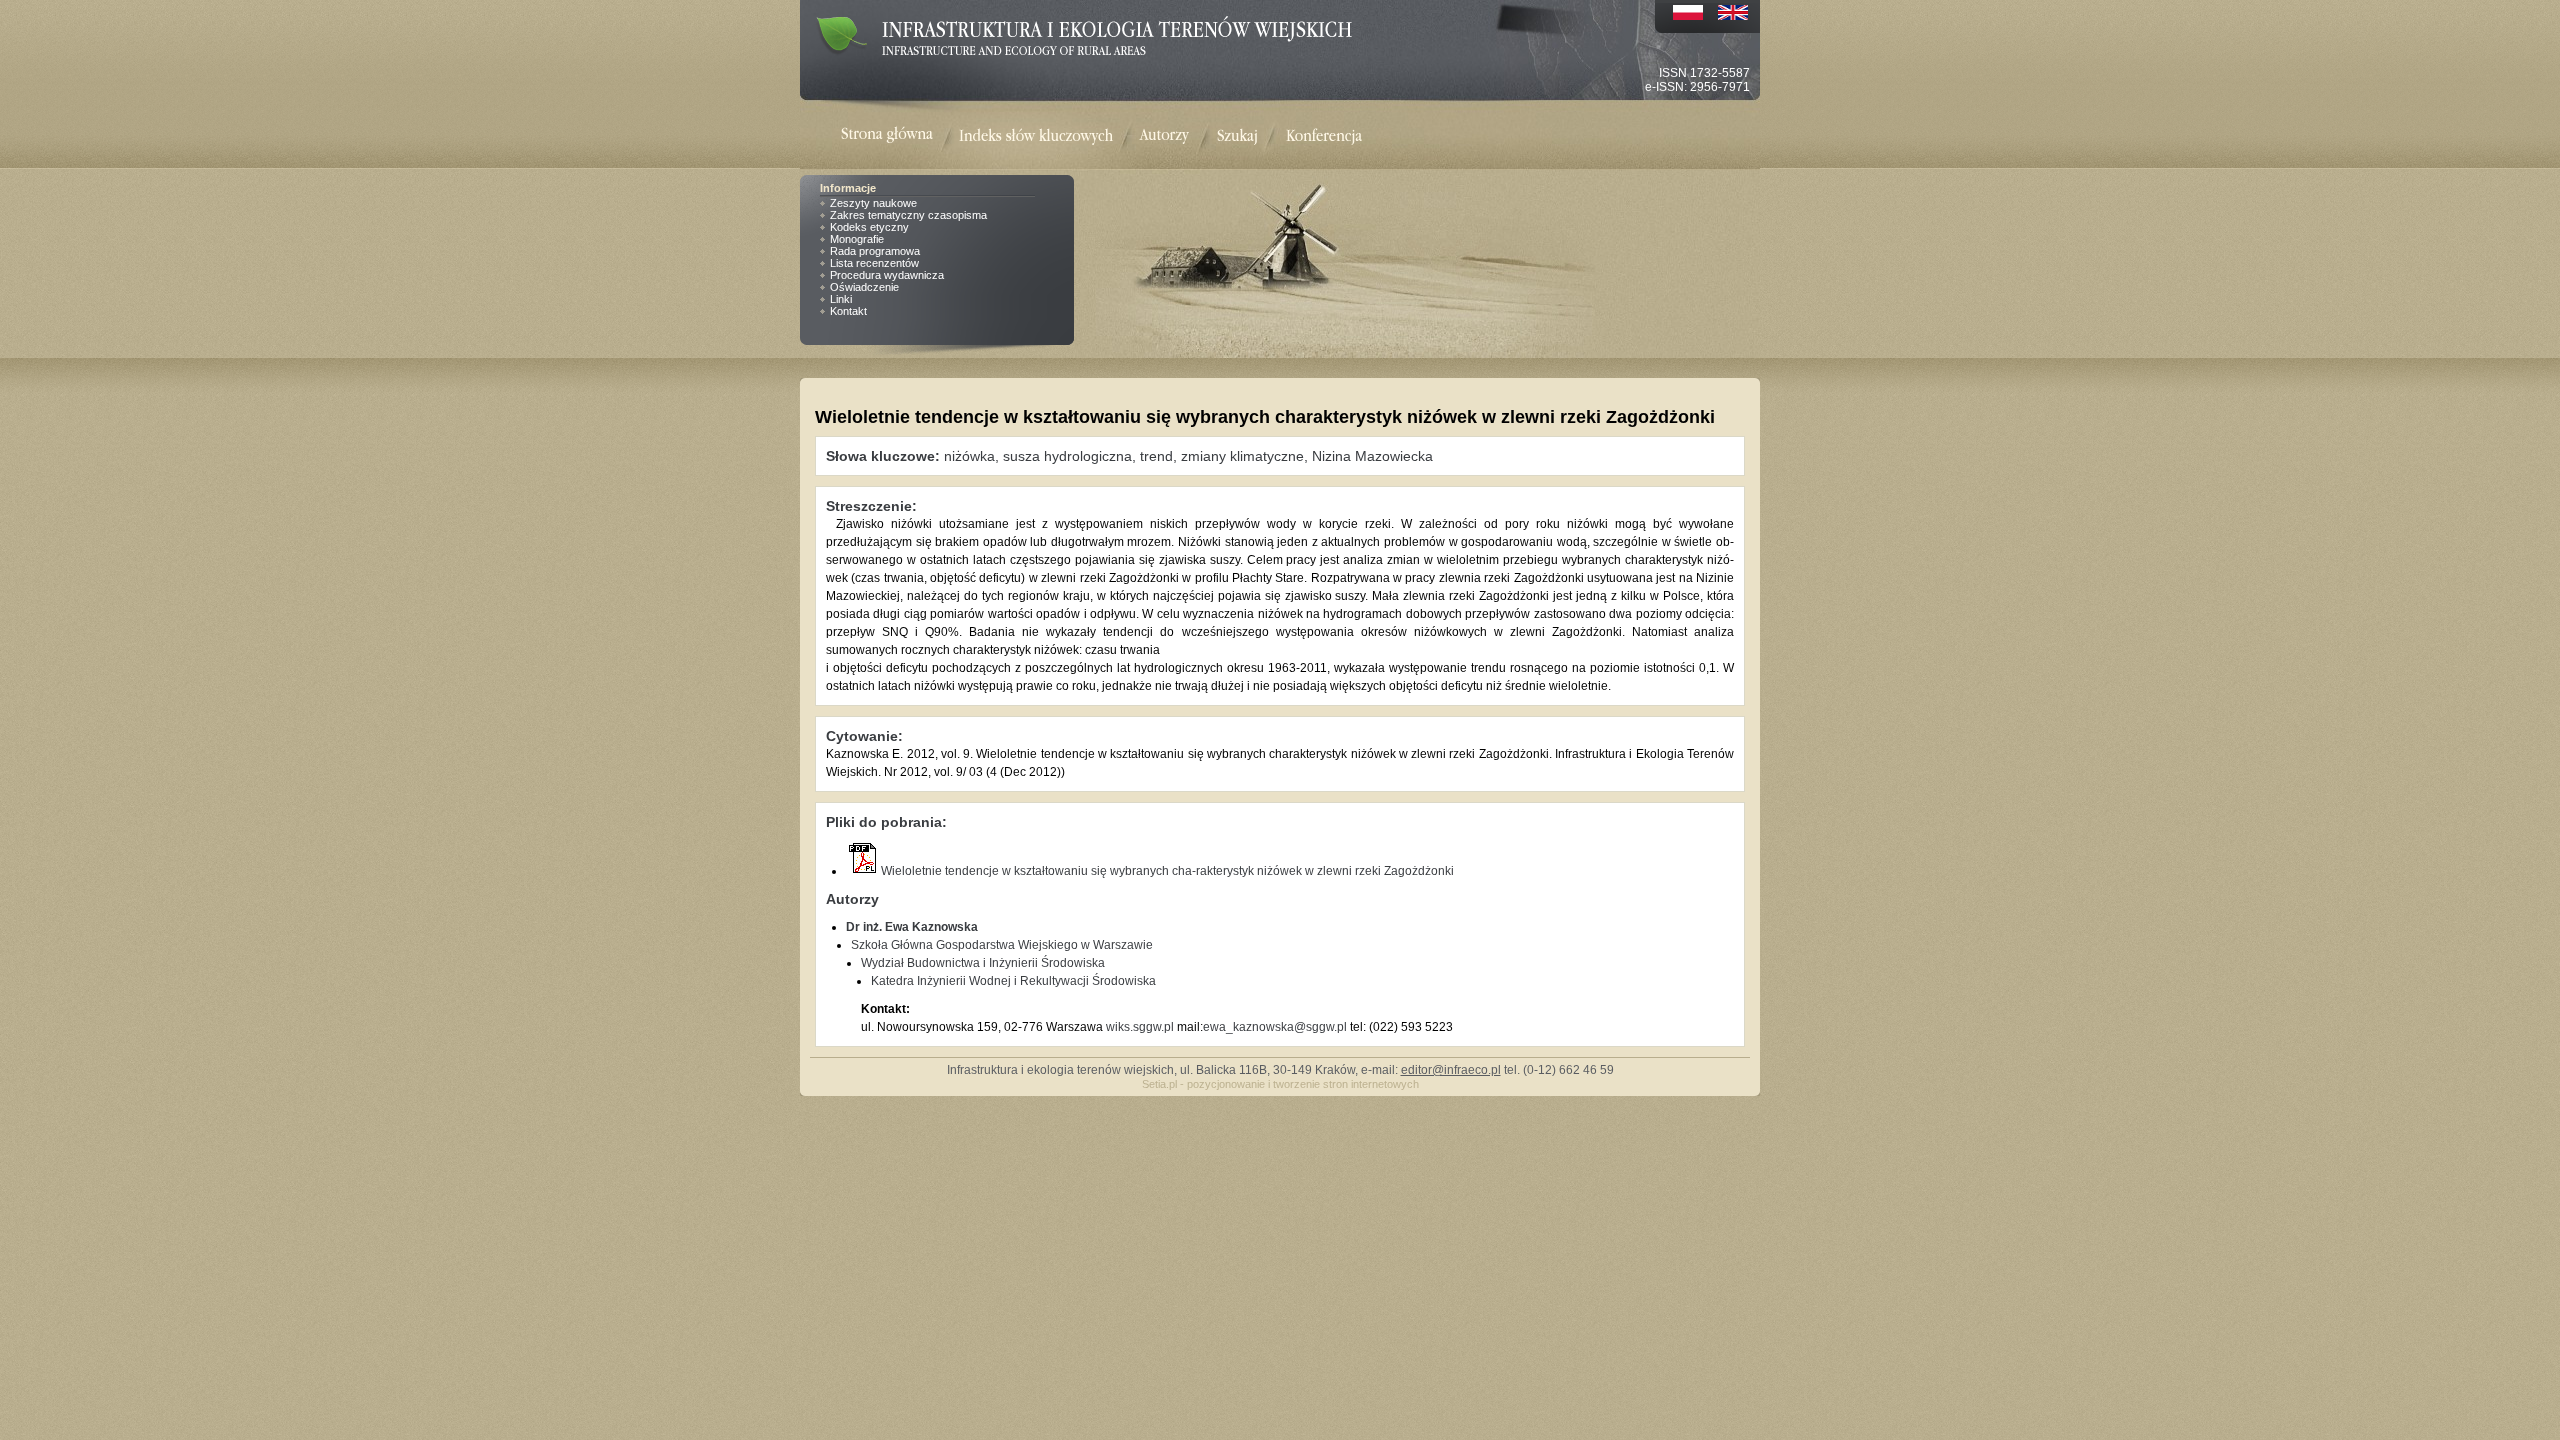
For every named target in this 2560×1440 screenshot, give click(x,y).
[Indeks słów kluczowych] (1036, 136)
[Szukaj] (1237, 136)
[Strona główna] (900, 136)
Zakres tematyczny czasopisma (908, 215)
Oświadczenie (864, 287)
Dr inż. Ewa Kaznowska (912, 927)
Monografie (857, 239)
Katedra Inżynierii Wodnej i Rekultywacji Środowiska (1013, 981)
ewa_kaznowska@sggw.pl (1275, 1027)
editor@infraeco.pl (1451, 1070)
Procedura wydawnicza (887, 275)
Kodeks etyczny (869, 227)
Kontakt (848, 311)
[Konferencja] (1324, 136)
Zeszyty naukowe (873, 203)
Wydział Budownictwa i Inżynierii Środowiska (983, 963)
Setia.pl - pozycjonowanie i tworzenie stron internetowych (1280, 1084)
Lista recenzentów (874, 263)
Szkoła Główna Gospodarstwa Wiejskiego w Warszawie (1002, 945)
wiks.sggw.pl (1140, 1027)
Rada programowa (875, 251)
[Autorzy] (1164, 136)
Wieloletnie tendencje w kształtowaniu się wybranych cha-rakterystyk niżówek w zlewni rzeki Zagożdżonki (1167, 871)
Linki (841, 299)
